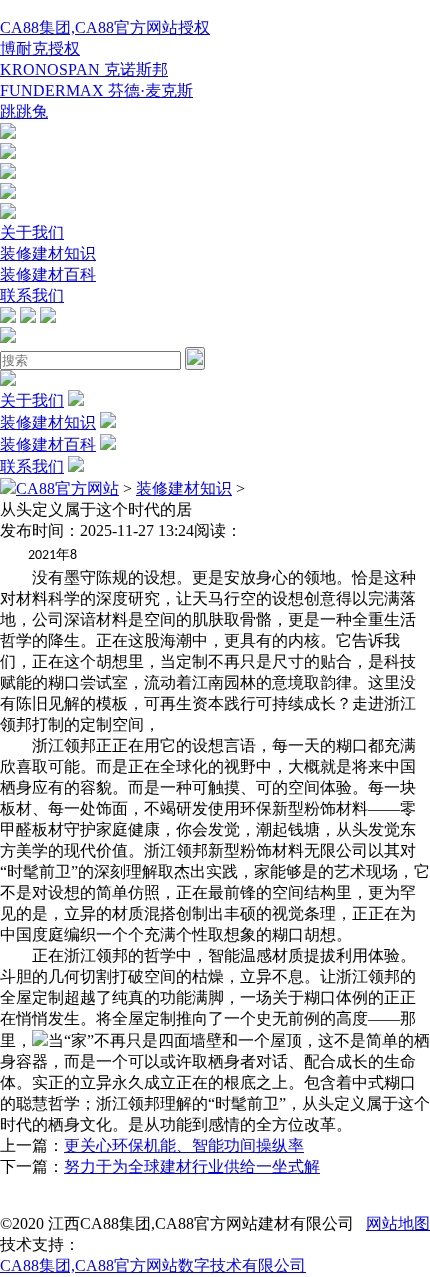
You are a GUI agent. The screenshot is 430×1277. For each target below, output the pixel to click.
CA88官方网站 (67, 488)
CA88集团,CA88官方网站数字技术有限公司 (153, 1265)
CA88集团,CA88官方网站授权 (105, 27)
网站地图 (398, 1223)
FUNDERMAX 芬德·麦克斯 (96, 90)
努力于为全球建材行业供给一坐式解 (192, 1166)
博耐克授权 (40, 48)
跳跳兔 (24, 111)
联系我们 (32, 295)
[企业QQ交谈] (8, 133)
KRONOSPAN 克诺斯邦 (84, 69)
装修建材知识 (48, 253)
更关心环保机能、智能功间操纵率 (184, 1145)
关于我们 (32, 232)
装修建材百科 (48, 274)
